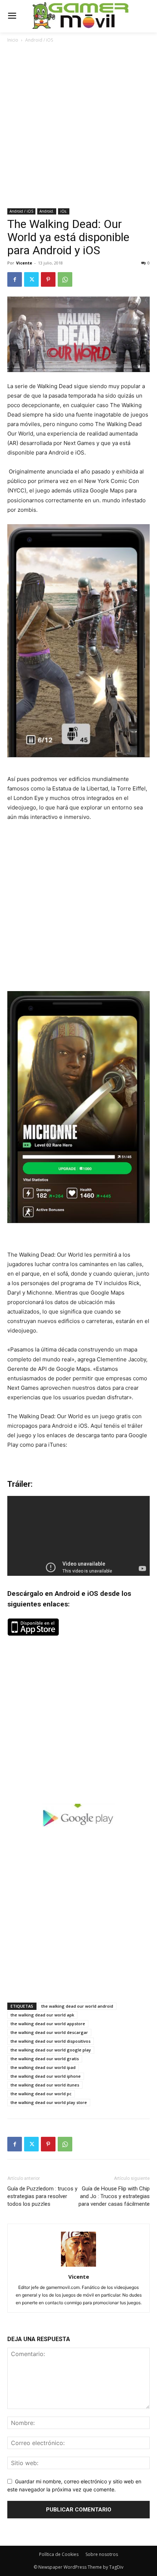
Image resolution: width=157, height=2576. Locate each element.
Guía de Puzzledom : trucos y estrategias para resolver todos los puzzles (42, 2196)
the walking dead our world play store (49, 2102)
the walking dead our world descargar (49, 2032)
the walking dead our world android (77, 2006)
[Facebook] (15, 279)
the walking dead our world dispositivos (51, 2041)
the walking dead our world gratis (45, 2059)
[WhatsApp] (65, 279)
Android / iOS (39, 40)
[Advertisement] (78, 126)
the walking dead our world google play (51, 2050)
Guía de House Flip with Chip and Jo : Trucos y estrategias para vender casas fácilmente (114, 2196)
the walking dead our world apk (42, 2015)
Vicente (24, 263)
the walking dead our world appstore (48, 2024)
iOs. (64, 211)
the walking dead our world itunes (45, 2085)
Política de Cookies (59, 2554)
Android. (47, 211)
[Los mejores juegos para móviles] (81, 16)
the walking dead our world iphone (46, 2076)
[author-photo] (78, 2266)
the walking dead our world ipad (43, 2067)
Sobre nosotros (102, 2554)
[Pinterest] (48, 279)
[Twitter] (31, 279)
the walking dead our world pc (41, 2094)
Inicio (13, 40)
